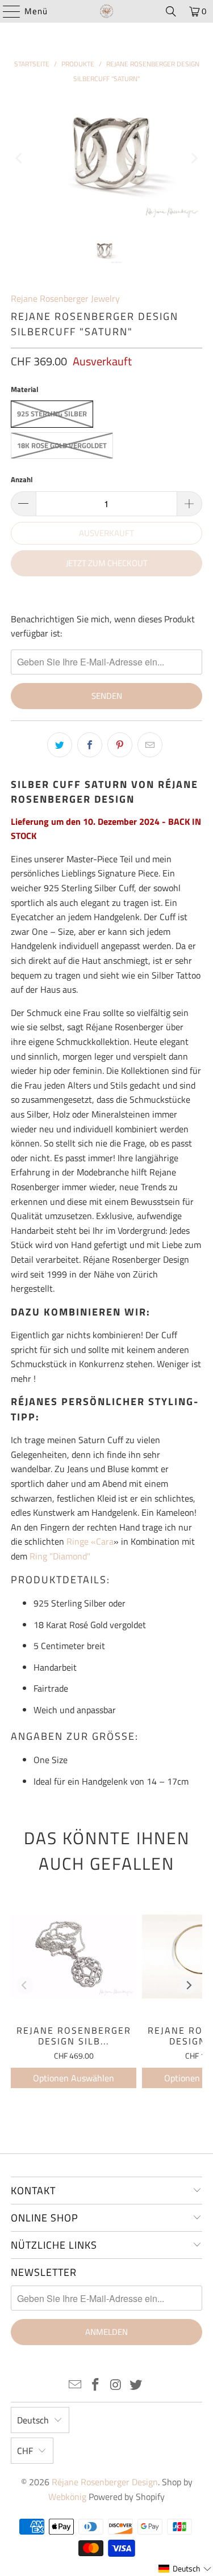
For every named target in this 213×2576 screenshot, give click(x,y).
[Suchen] (171, 11)
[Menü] (6, 11)
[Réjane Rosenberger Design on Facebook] (96, 2386)
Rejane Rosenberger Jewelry (65, 298)
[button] (185, 2569)
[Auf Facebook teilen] (90, 745)
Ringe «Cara (90, 1541)
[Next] (194, 158)
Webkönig (67, 2497)
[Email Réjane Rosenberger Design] (76, 2386)
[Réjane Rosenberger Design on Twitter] (136, 2386)
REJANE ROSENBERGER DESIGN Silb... (74, 2036)
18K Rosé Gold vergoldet (62, 445)
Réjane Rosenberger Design (105, 2482)
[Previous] (19, 158)
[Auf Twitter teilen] (60, 745)
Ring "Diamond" (61, 1556)
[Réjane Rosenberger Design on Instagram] (116, 2386)
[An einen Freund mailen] (150, 745)
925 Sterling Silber (52, 414)
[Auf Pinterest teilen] (120, 745)
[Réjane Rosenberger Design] (107, 11)
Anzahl (22, 479)
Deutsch (33, 2420)
